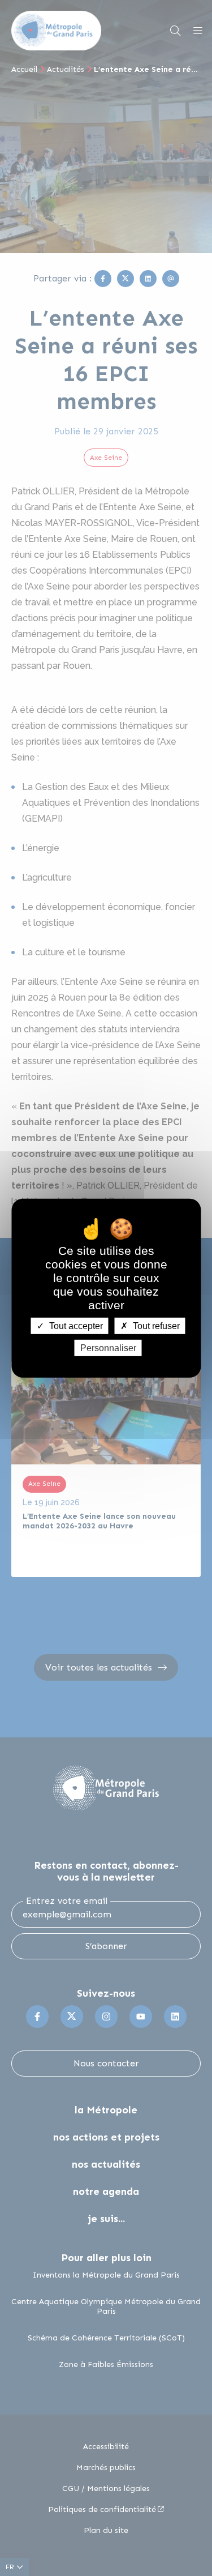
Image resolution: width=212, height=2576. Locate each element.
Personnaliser (108, 1348)
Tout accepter (75, 1325)
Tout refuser (155, 1325)
